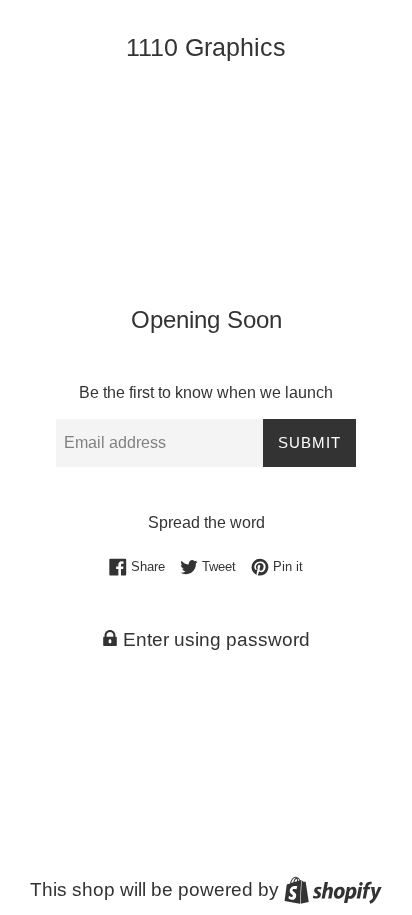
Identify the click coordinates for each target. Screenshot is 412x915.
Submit (309, 442)
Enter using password (214, 639)
